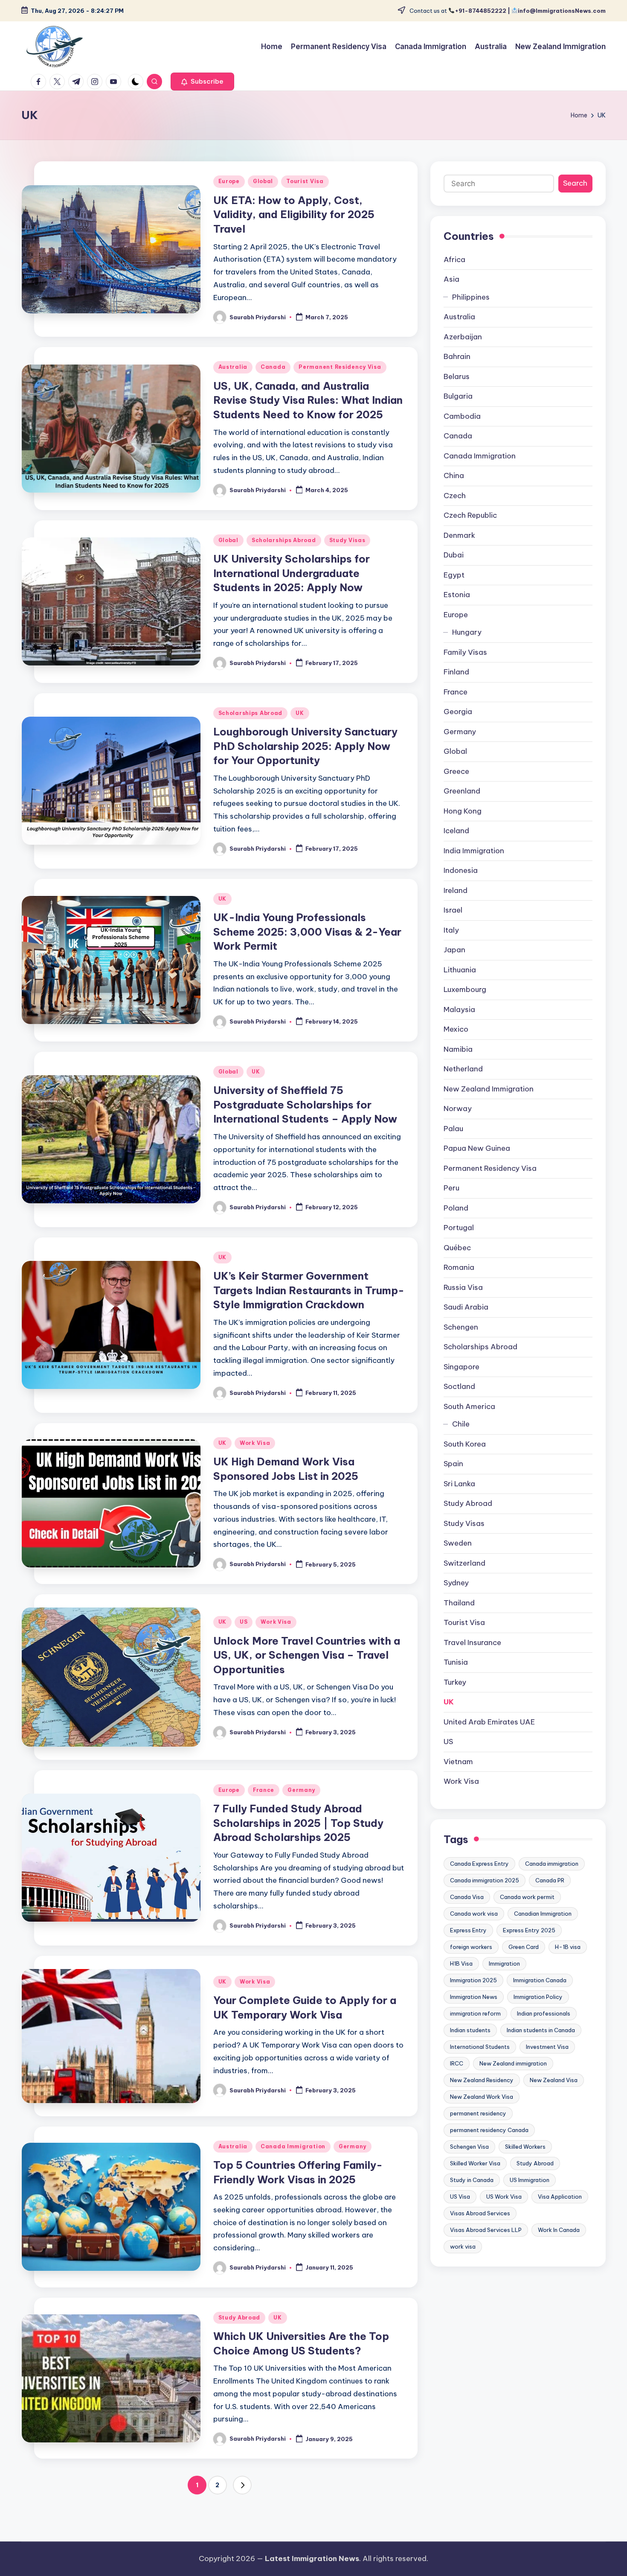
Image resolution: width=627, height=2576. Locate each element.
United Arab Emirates (489, 1722)
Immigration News (474, 1997)
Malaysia (459, 1009)
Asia (451, 280)
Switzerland (464, 1563)
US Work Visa (504, 2197)
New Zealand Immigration (489, 1089)
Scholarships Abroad (284, 540)
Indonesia (461, 871)
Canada (273, 367)
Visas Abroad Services (480, 2214)
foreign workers (471, 1947)
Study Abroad (239, 2318)
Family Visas (465, 652)
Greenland (462, 791)
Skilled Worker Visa (475, 2164)
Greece (456, 771)
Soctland (459, 1387)
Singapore (462, 1367)
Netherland (463, 1069)
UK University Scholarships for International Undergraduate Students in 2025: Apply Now (292, 573)
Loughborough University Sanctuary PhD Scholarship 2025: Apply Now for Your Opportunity (305, 746)
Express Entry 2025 (529, 1931)
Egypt (454, 575)
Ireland (456, 890)
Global (263, 181)
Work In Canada (559, 2230)
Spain (453, 1464)
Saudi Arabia (466, 1307)
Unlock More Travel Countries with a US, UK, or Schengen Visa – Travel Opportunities (307, 1655)
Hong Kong (463, 811)
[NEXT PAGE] (242, 2485)
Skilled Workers (525, 2147)
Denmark (459, 535)
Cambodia (462, 416)
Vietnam (458, 1762)
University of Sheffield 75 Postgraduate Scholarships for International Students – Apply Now (305, 1104)
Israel (453, 910)
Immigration (504, 1964)
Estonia (457, 595)
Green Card (524, 1947)
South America (469, 1406)
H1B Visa (461, 1964)
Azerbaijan (463, 337)
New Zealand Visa (554, 2080)
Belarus (457, 376)
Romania (459, 1268)
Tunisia (456, 1663)
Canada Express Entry (479, 1864)
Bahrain (457, 357)
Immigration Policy (538, 1997)
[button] (202, 82)
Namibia (458, 1049)
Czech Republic (470, 516)
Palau (453, 1129)
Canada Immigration (293, 2146)
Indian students (470, 2030)
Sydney (456, 1583)
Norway (458, 1109)
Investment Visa (547, 2047)
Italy (451, 930)
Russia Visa (463, 1287)
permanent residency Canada (489, 2130)
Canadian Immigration (543, 1914)
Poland (456, 1208)
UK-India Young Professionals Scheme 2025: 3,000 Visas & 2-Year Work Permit (307, 932)
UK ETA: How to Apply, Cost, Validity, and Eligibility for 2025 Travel (294, 214)
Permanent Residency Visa (340, 367)
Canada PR (550, 1881)
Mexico (456, 1030)
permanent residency (478, 2114)
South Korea (465, 1444)
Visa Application (560, 2197)
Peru (451, 1188)
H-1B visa (568, 1947)
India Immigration (474, 851)
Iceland (456, 831)
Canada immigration (552, 1864)
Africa (454, 260)
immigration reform (475, 2014)
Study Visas (347, 540)
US (244, 1622)
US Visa (460, 2197)
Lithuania (460, 970)
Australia (233, 367)
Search (575, 184)
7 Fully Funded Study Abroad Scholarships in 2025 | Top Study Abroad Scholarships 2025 (298, 1823)
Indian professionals (544, 2014)
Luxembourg (465, 990)
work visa (463, 2247)
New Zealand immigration (513, 2064)
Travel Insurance (472, 1642)
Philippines (471, 297)
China (454, 476)
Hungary (467, 633)
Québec (457, 1248)
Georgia (458, 712)
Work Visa (255, 1443)
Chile (461, 1424)
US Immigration (530, 2180)
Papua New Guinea (477, 1149)
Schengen (461, 1327)
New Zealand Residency (482, 2080)
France (264, 1790)
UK (300, 713)
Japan (454, 950)
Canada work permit (527, 1897)
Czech (455, 496)
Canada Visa (467, 1897)
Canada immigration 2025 (485, 1881)
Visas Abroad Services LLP (486, 2230)
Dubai (454, 555)
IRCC (457, 2064)
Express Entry (468, 1931)
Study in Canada (472, 2180)
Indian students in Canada (541, 2030)
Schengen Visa (469, 2147)
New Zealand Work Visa (482, 2097)
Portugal (459, 1228)
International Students (480, 2047)
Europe (229, 181)
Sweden (458, 1543)
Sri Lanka (459, 1484)
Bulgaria (458, 397)
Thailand (459, 1603)
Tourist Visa (305, 181)
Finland (456, 672)
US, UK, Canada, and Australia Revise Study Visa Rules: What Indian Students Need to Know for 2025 (308, 400)
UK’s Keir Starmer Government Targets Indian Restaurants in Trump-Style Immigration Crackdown (309, 1290)
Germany (301, 1790)
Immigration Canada (540, 1981)
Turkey (455, 1682)
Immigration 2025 (473, 1981)
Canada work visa (474, 1914)
